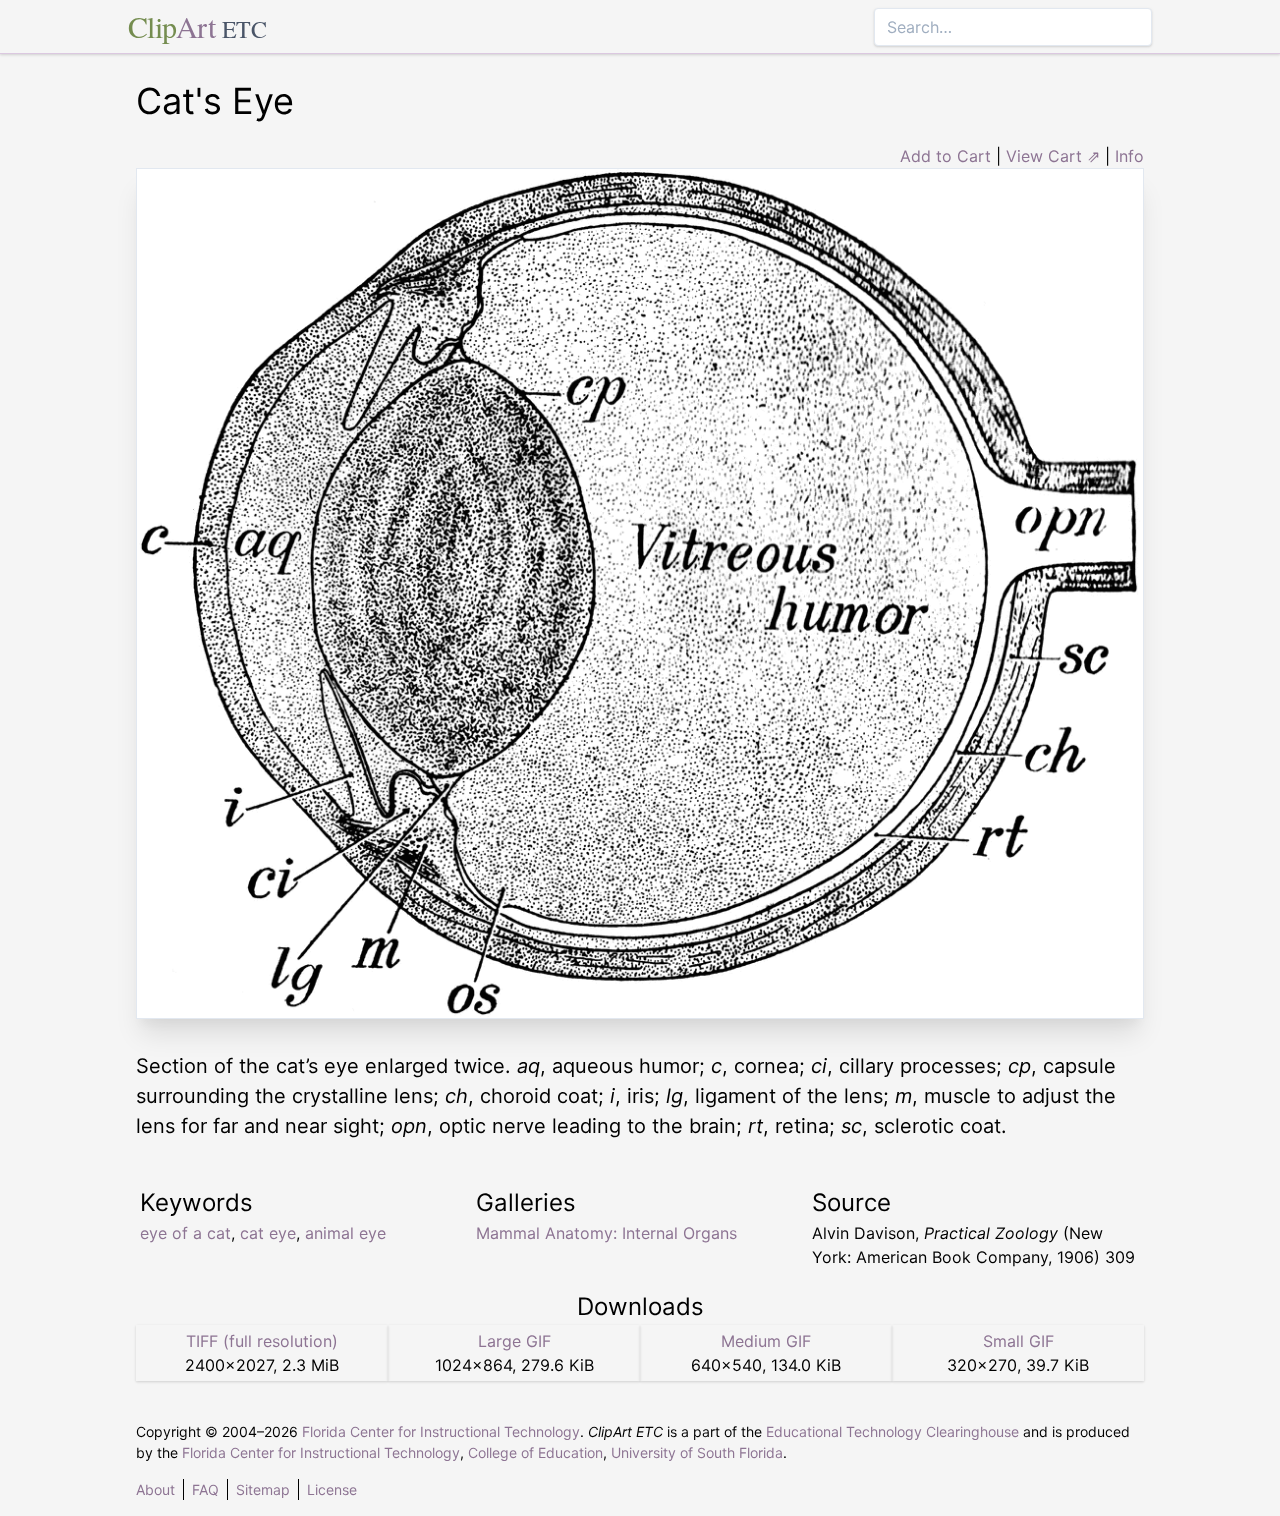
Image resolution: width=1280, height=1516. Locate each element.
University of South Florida (697, 1452)
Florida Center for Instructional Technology (441, 1431)
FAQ (205, 1489)
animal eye (345, 1233)
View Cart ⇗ (1053, 156)
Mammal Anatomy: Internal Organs (606, 1233)
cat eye (268, 1233)
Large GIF (514, 1341)
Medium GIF (766, 1341)
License (332, 1489)
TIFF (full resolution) (262, 1341)
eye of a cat (185, 1233)
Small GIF (1018, 1341)
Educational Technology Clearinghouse (892, 1431)
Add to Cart (945, 156)
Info (1129, 156)
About (155, 1489)
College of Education (535, 1452)
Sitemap (263, 1489)
